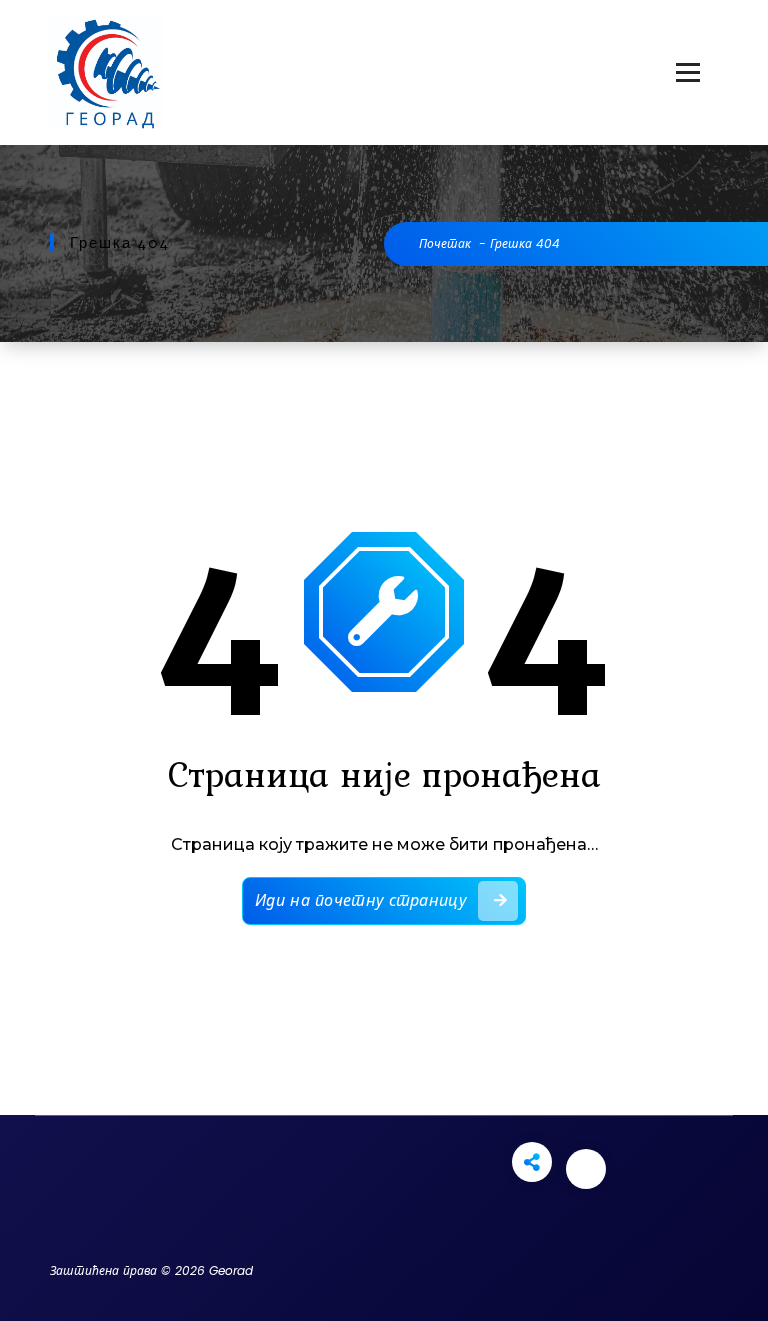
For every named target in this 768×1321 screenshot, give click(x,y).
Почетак (445, 243)
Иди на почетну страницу (360, 900)
